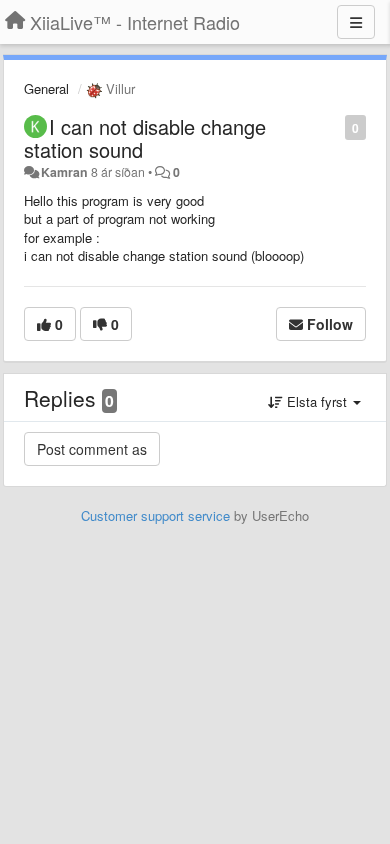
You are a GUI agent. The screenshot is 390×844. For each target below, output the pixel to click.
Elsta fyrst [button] (317, 401)
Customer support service (155, 515)
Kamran (64, 172)
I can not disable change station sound (145, 138)
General (46, 88)
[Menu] (356, 22)
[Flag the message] (334, 126)
